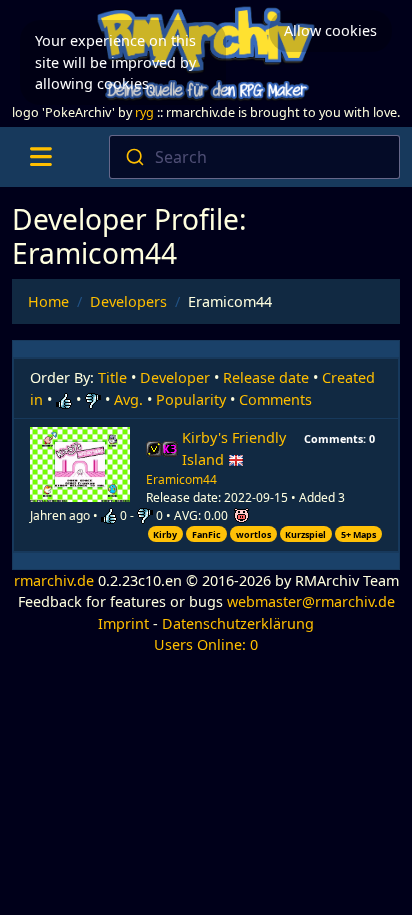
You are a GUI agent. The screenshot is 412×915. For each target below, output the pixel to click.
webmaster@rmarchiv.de (311, 601)
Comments (275, 399)
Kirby (165, 534)
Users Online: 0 (206, 644)
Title (112, 377)
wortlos (253, 534)
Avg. (128, 399)
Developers (128, 301)
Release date (266, 377)
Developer (175, 377)
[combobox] (254, 157)
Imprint (123, 623)
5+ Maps (358, 534)
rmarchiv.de (54, 580)
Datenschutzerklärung (238, 623)
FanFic (206, 534)
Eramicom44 (181, 479)
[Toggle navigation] (40, 157)
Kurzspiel (305, 534)
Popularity (191, 399)
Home (48, 301)
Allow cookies (330, 30)
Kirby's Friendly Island (234, 448)
